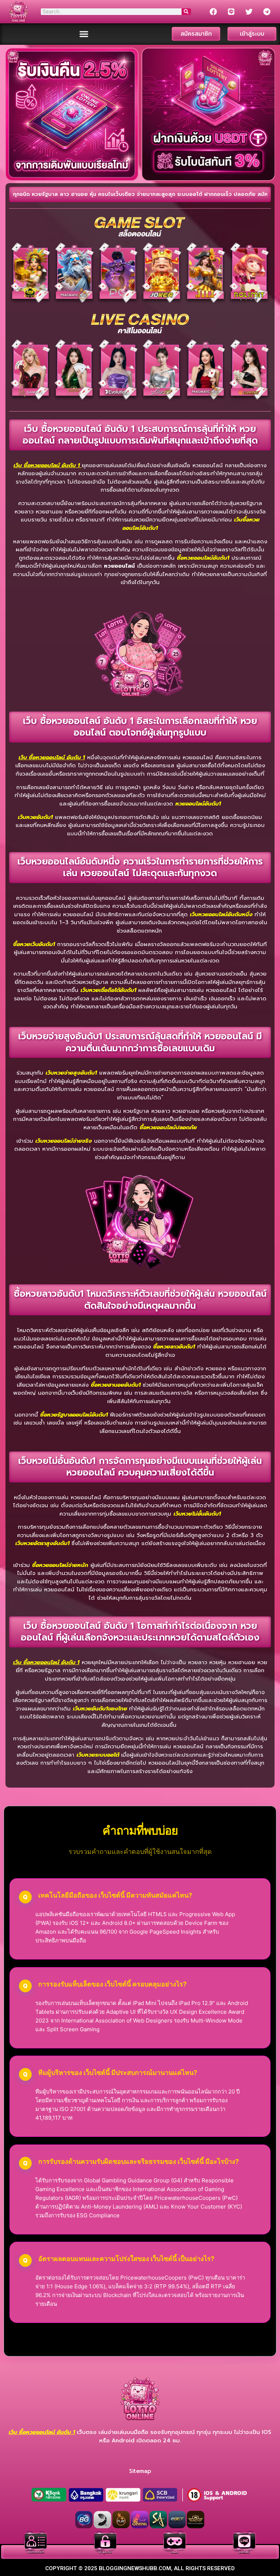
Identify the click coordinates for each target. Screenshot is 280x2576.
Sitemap (140, 2471)
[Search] (186, 12)
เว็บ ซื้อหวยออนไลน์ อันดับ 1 (47, 465)
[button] (84, 34)
